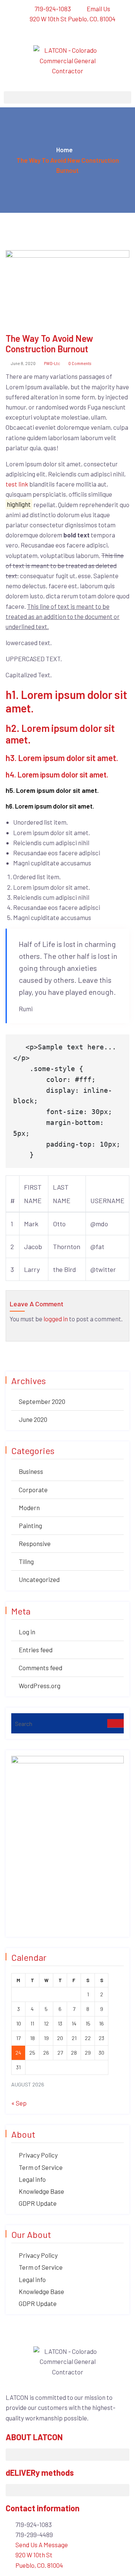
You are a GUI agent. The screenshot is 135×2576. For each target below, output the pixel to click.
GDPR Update (38, 2203)
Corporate (33, 1490)
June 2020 (33, 1419)
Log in (27, 1632)
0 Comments (79, 363)
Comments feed (40, 1668)
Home (64, 150)
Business (31, 1471)
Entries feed (36, 1650)
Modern (29, 1508)
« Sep (19, 2103)
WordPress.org (40, 1686)
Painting (30, 1525)
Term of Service (41, 2167)
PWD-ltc (52, 363)
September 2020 (42, 1401)
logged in (56, 1319)
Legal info (32, 2179)
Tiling (26, 1561)
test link (17, 484)
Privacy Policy (38, 2155)
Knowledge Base (41, 2191)
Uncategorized (39, 1579)
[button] (67, 97)
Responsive (35, 1543)
